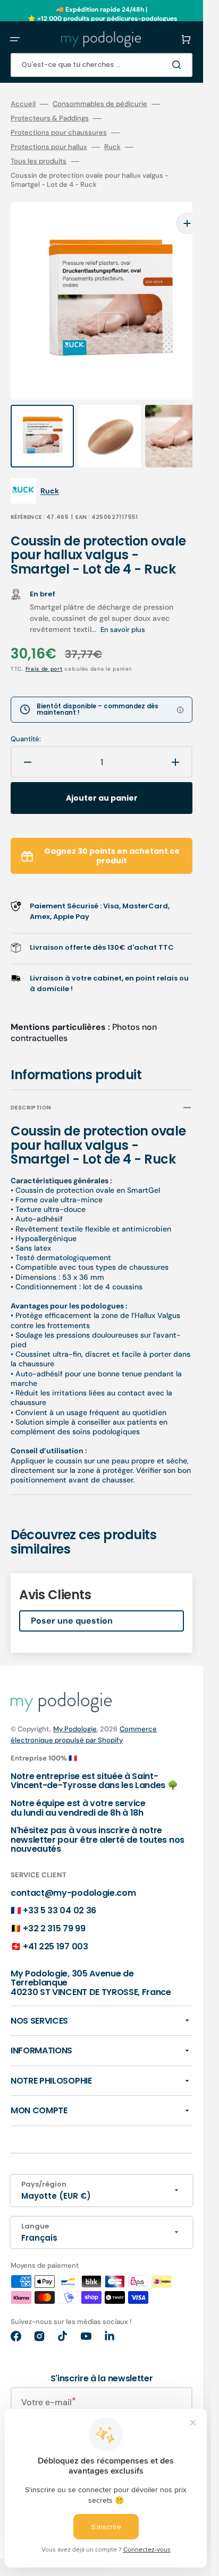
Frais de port (44, 648)
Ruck (112, 147)
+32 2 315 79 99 (54, 1907)
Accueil (23, 104)
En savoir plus (123, 608)
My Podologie (75, 1708)
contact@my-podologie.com (73, 1872)
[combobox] (102, 65)
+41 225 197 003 (55, 1925)
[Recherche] (179, 65)
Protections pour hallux (49, 147)
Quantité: (26, 718)
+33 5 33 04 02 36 (60, 1889)
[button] (15, 39)
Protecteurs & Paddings (50, 118)
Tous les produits (39, 161)
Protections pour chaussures (59, 133)
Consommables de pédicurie (100, 104)
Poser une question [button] (72, 1599)
